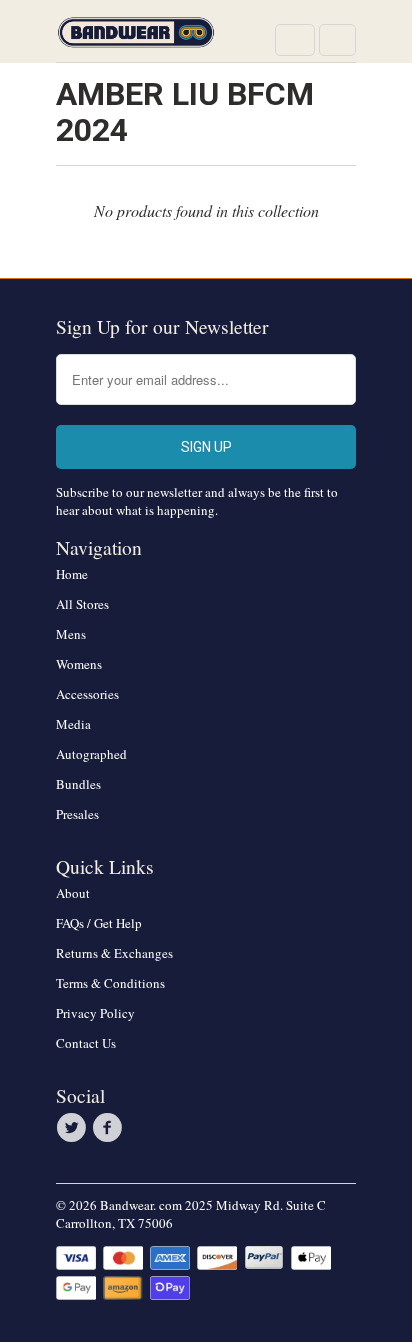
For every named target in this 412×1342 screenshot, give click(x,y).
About (73, 893)
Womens (79, 664)
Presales (77, 814)
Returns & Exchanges (114, 953)
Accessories (87, 694)
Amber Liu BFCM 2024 (185, 112)
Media (73, 724)
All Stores (82, 604)
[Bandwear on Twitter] (74, 1128)
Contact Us (86, 1043)
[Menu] (295, 40)
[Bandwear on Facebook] (110, 1128)
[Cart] (337, 40)
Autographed (91, 754)
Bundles (78, 784)
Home (72, 574)
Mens (71, 634)
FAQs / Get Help (99, 923)
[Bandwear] (136, 38)
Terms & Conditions (110, 983)
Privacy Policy (95, 1013)
